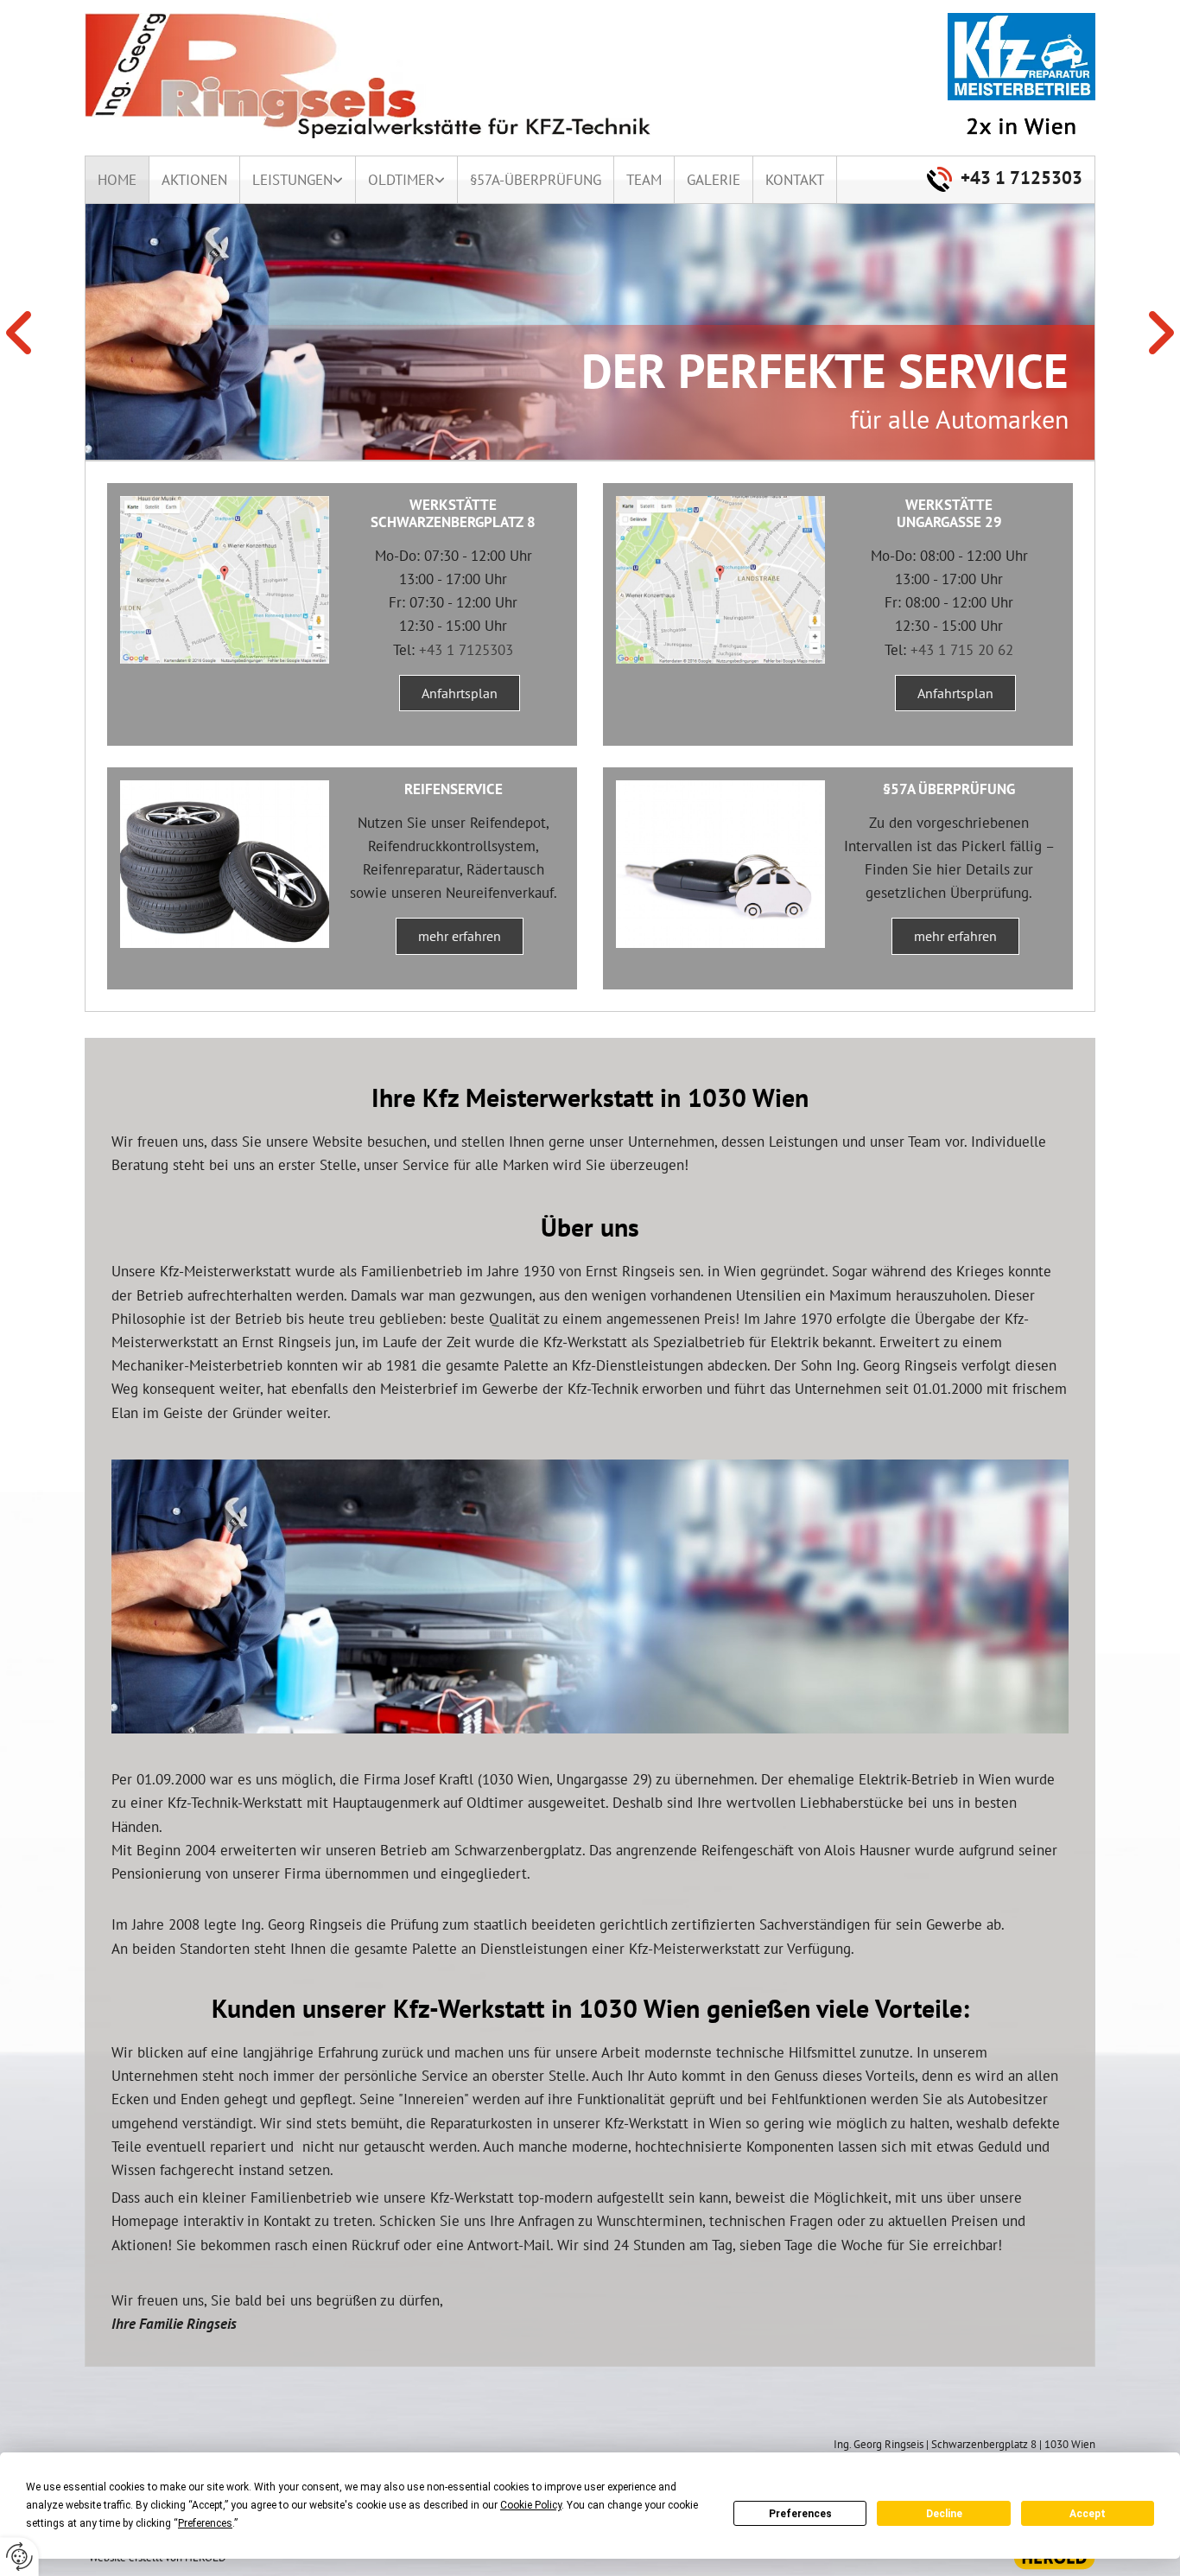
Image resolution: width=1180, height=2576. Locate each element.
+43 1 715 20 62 (962, 650)
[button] (460, 693)
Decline (944, 2514)
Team (644, 180)
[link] (298, 180)
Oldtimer (401, 180)
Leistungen (292, 180)
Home (117, 180)
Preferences (800, 2514)
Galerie (714, 180)
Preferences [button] (205, 2523)
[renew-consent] (19, 2557)
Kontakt (795, 180)
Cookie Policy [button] (531, 2505)
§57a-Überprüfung (536, 180)
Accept (1088, 2514)
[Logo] (379, 76)
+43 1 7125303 (1021, 178)
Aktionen (194, 180)
